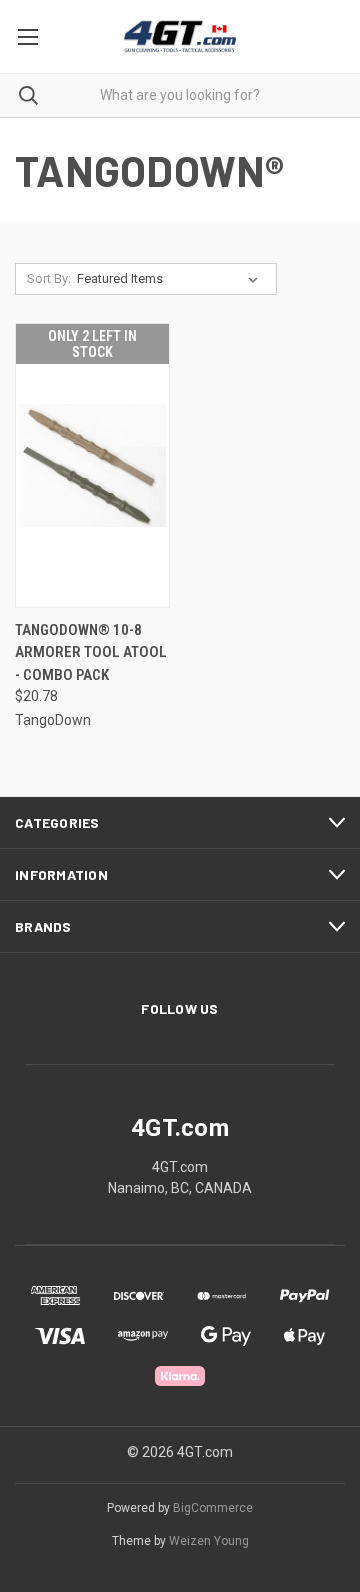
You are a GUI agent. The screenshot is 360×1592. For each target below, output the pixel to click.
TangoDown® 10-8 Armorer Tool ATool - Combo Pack (91, 652)
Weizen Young (209, 1541)
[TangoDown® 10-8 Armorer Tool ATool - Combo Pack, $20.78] (92, 465)
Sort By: (49, 278)
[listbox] (171, 279)
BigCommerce (213, 1508)
